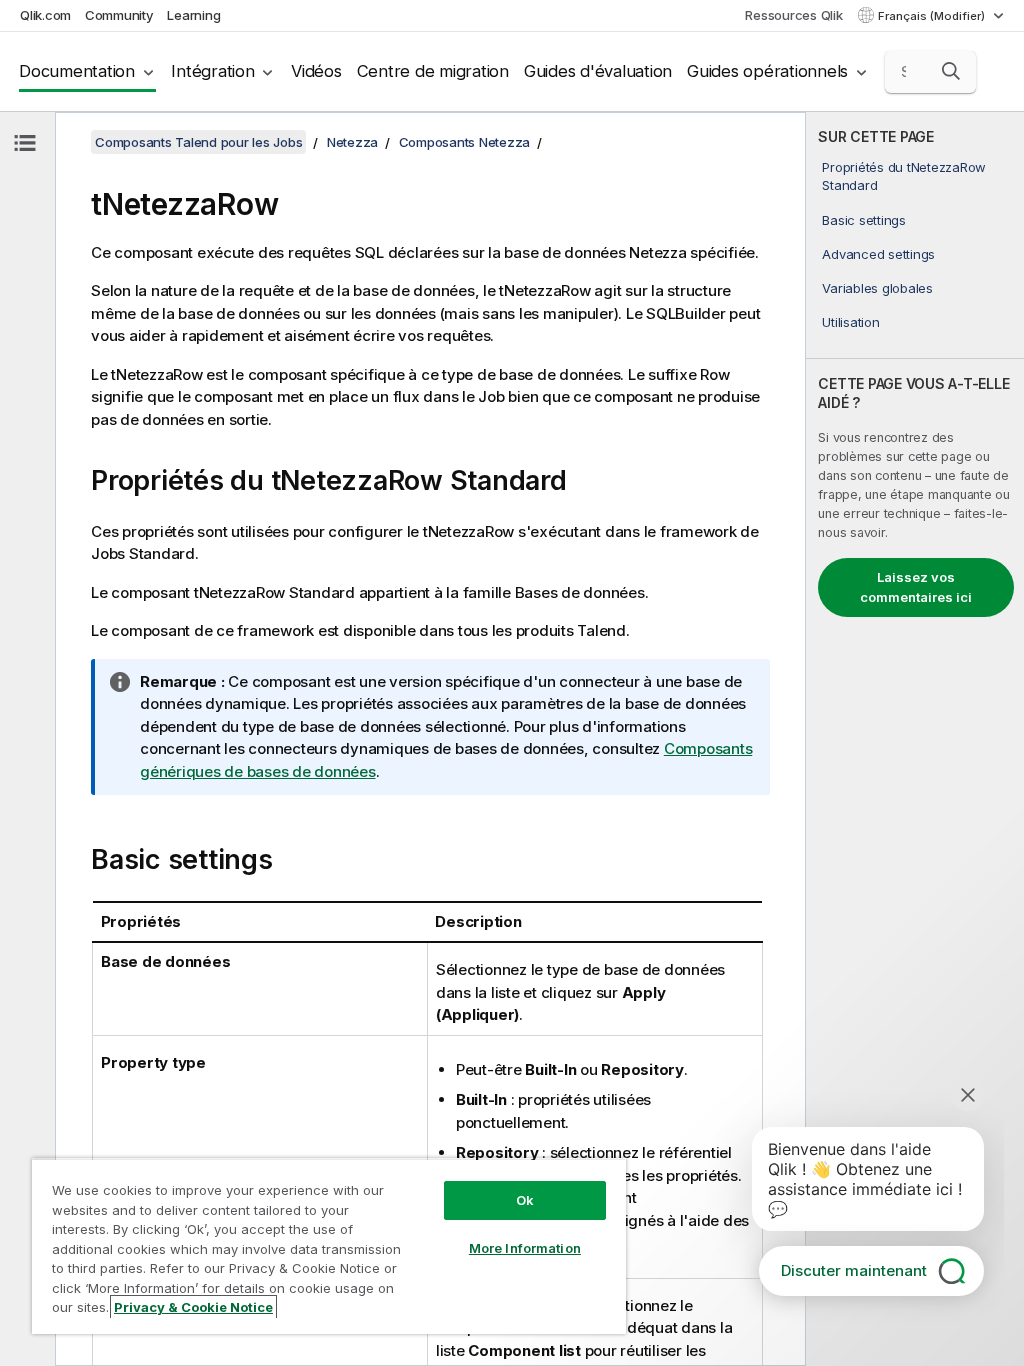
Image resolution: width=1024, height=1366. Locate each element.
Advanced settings (878, 254)
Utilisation (850, 322)
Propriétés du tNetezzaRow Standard (904, 176)
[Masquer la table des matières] (25, 143)
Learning (193, 15)
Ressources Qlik (793, 15)
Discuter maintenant (854, 1270)
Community (119, 15)
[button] (951, 71)
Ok (525, 1200)
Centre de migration (433, 71)
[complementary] (915, 739)
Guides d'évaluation (598, 71)
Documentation (77, 71)
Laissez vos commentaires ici (916, 587)
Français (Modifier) (933, 16)
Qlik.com (45, 15)
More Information (525, 1248)
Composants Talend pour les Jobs (198, 142)
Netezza (352, 142)
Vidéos (316, 71)
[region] (329, 1246)
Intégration (212, 71)
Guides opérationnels (767, 71)
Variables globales (877, 288)
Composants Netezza (465, 142)
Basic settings (864, 220)
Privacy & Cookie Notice (193, 1307)
